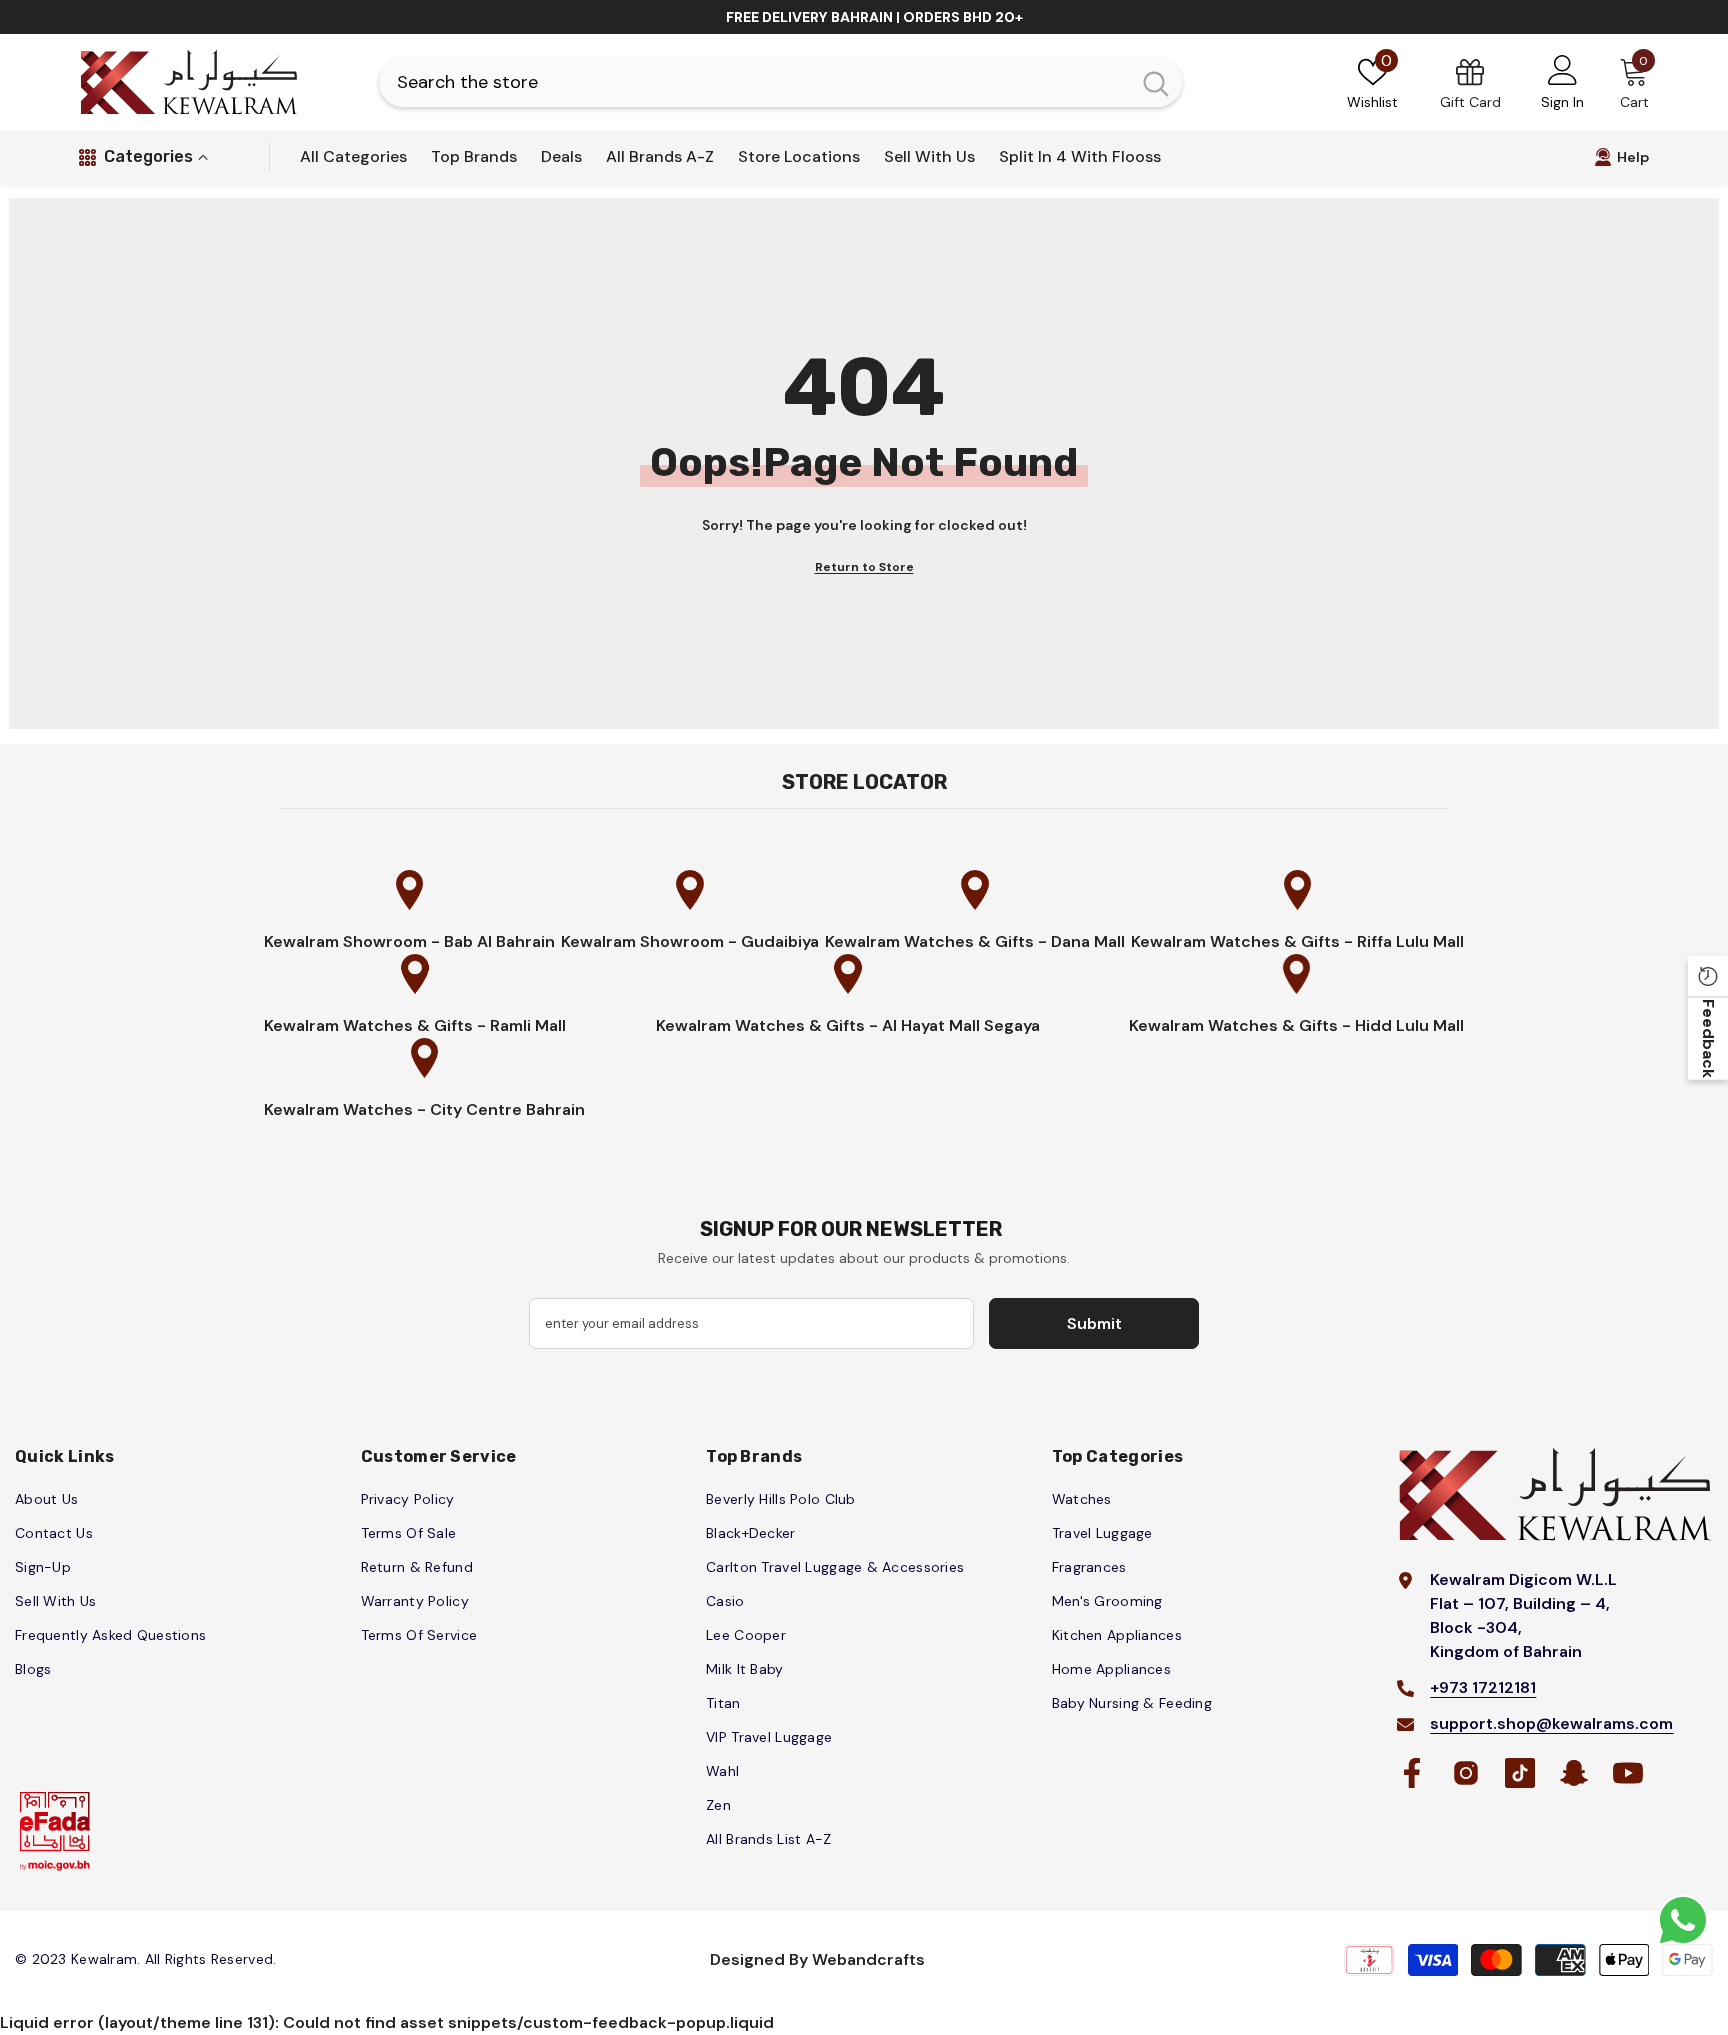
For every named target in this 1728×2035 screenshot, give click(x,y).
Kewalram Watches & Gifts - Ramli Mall (415, 1025)
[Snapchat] (1574, 1773)
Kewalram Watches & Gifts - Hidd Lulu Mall (1296, 1025)
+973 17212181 (1483, 1687)
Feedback (1708, 1038)
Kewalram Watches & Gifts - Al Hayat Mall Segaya (848, 1025)
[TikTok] (1520, 1773)
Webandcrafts (868, 1959)
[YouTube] (1628, 1773)
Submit (1094, 1323)
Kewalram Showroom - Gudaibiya (690, 941)
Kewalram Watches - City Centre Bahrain (424, 1109)
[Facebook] (1412, 1773)
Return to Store (864, 567)
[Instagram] (1466, 1773)
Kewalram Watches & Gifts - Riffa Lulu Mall (1297, 941)
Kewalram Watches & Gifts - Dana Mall (975, 941)
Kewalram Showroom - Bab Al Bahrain (409, 941)
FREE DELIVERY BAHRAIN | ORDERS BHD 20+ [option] (874, 17)
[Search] (780, 82)
